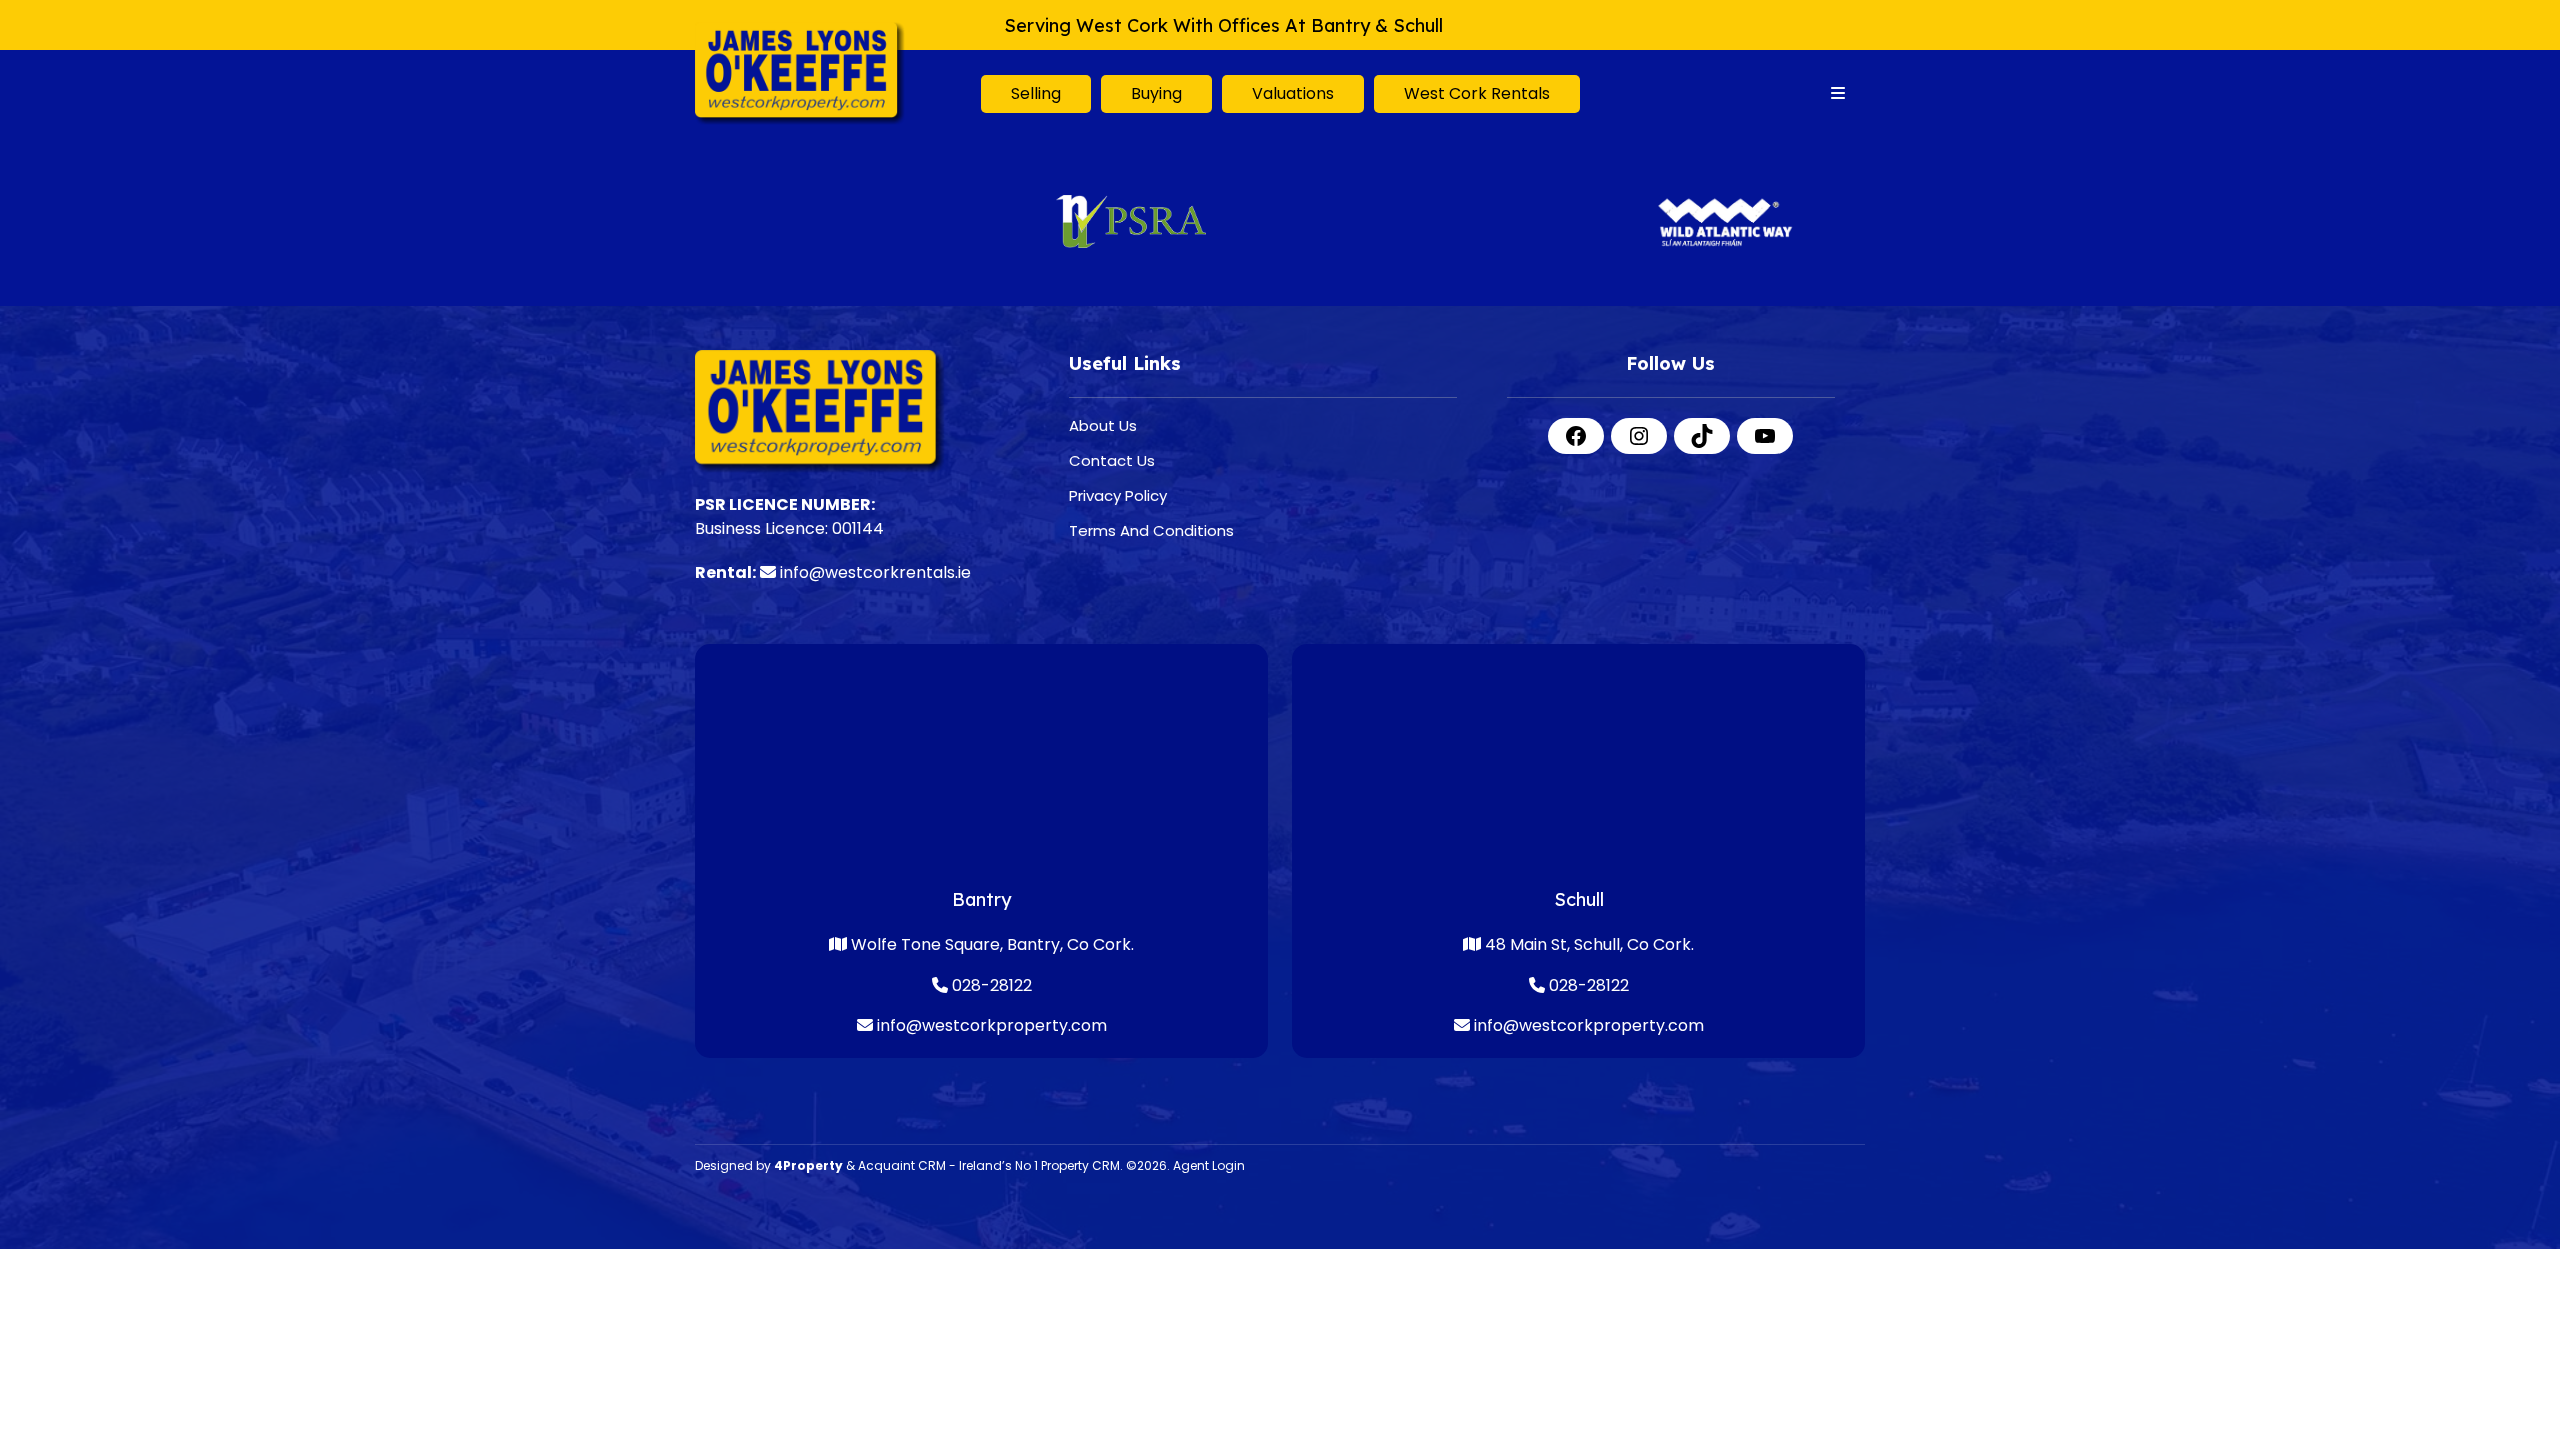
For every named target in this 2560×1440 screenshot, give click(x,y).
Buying (1156, 93)
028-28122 (990, 985)
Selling (1036, 93)
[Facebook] (1576, 436)
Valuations (1293, 93)
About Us (1103, 425)
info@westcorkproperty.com (992, 1025)
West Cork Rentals (1477, 93)
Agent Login (1209, 1165)
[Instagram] (1639, 436)
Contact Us (1112, 460)
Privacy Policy (1118, 495)
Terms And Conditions (1151, 530)
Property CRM (1080, 1165)
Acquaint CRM (902, 1165)
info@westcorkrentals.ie (875, 572)
